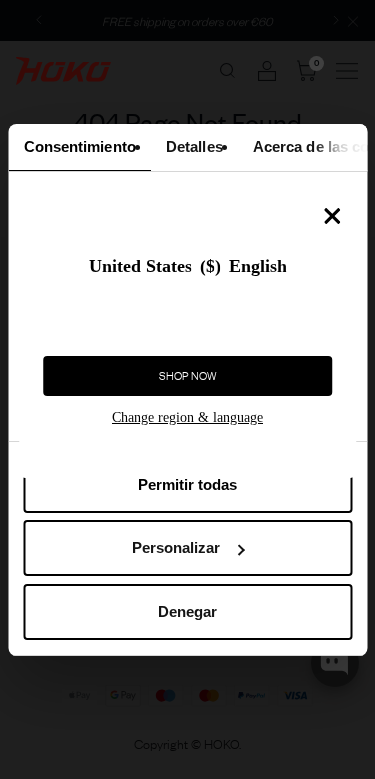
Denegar (187, 611)
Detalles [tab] (193, 146)
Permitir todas (187, 484)
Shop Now (188, 376)
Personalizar (176, 547)
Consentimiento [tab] (79, 146)
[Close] (332, 216)
